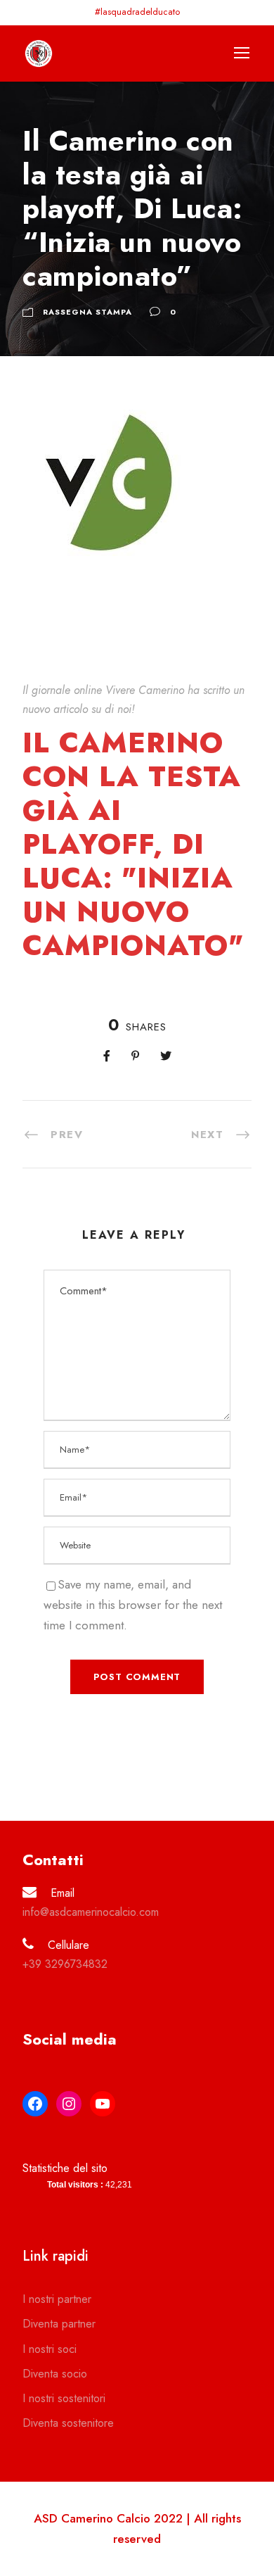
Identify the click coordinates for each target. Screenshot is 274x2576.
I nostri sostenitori (64, 2398)
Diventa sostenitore (68, 2423)
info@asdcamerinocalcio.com (91, 1912)
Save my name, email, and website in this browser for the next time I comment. (133, 1605)
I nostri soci (50, 2349)
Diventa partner (59, 2324)
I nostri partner (57, 2299)
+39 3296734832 (65, 1964)
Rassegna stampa (87, 312)
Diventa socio (55, 2374)
